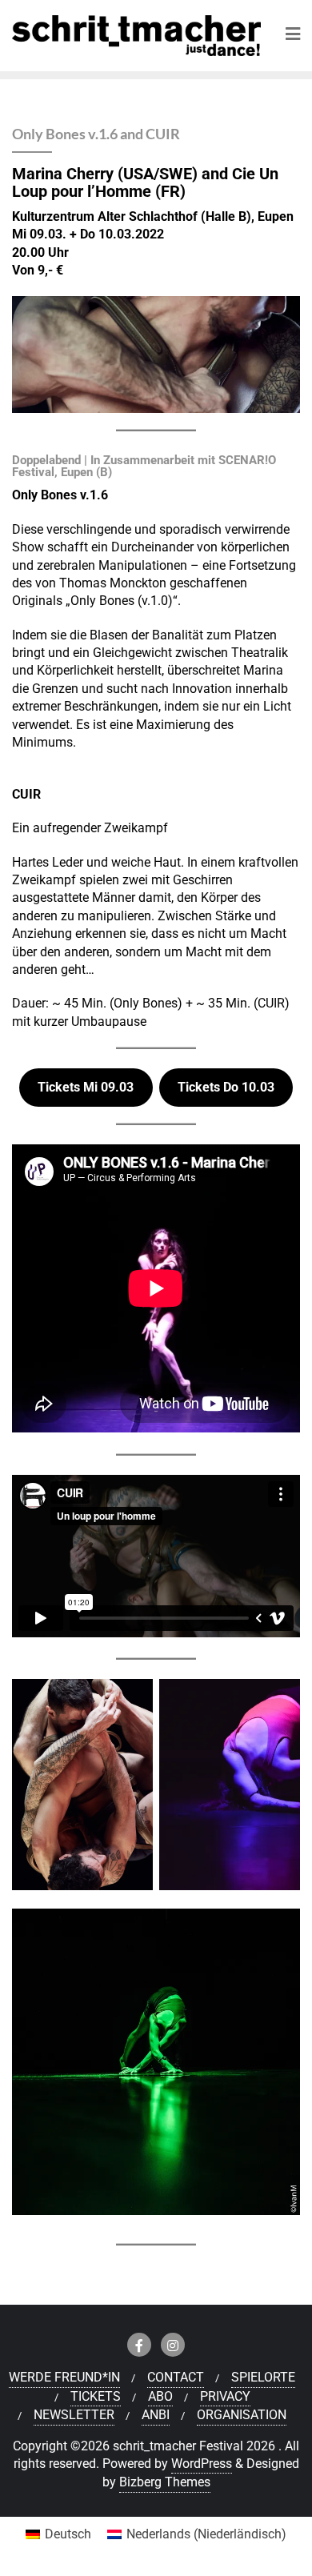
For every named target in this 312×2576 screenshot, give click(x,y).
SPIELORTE (263, 2377)
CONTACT (176, 2377)
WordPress (202, 2464)
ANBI (156, 2415)
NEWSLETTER (74, 2415)
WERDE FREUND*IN (64, 2377)
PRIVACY (225, 2396)
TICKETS (96, 2396)
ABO (160, 2396)
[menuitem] (58, 2534)
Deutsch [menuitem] (68, 2534)
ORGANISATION (242, 2415)
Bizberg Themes (165, 2482)
